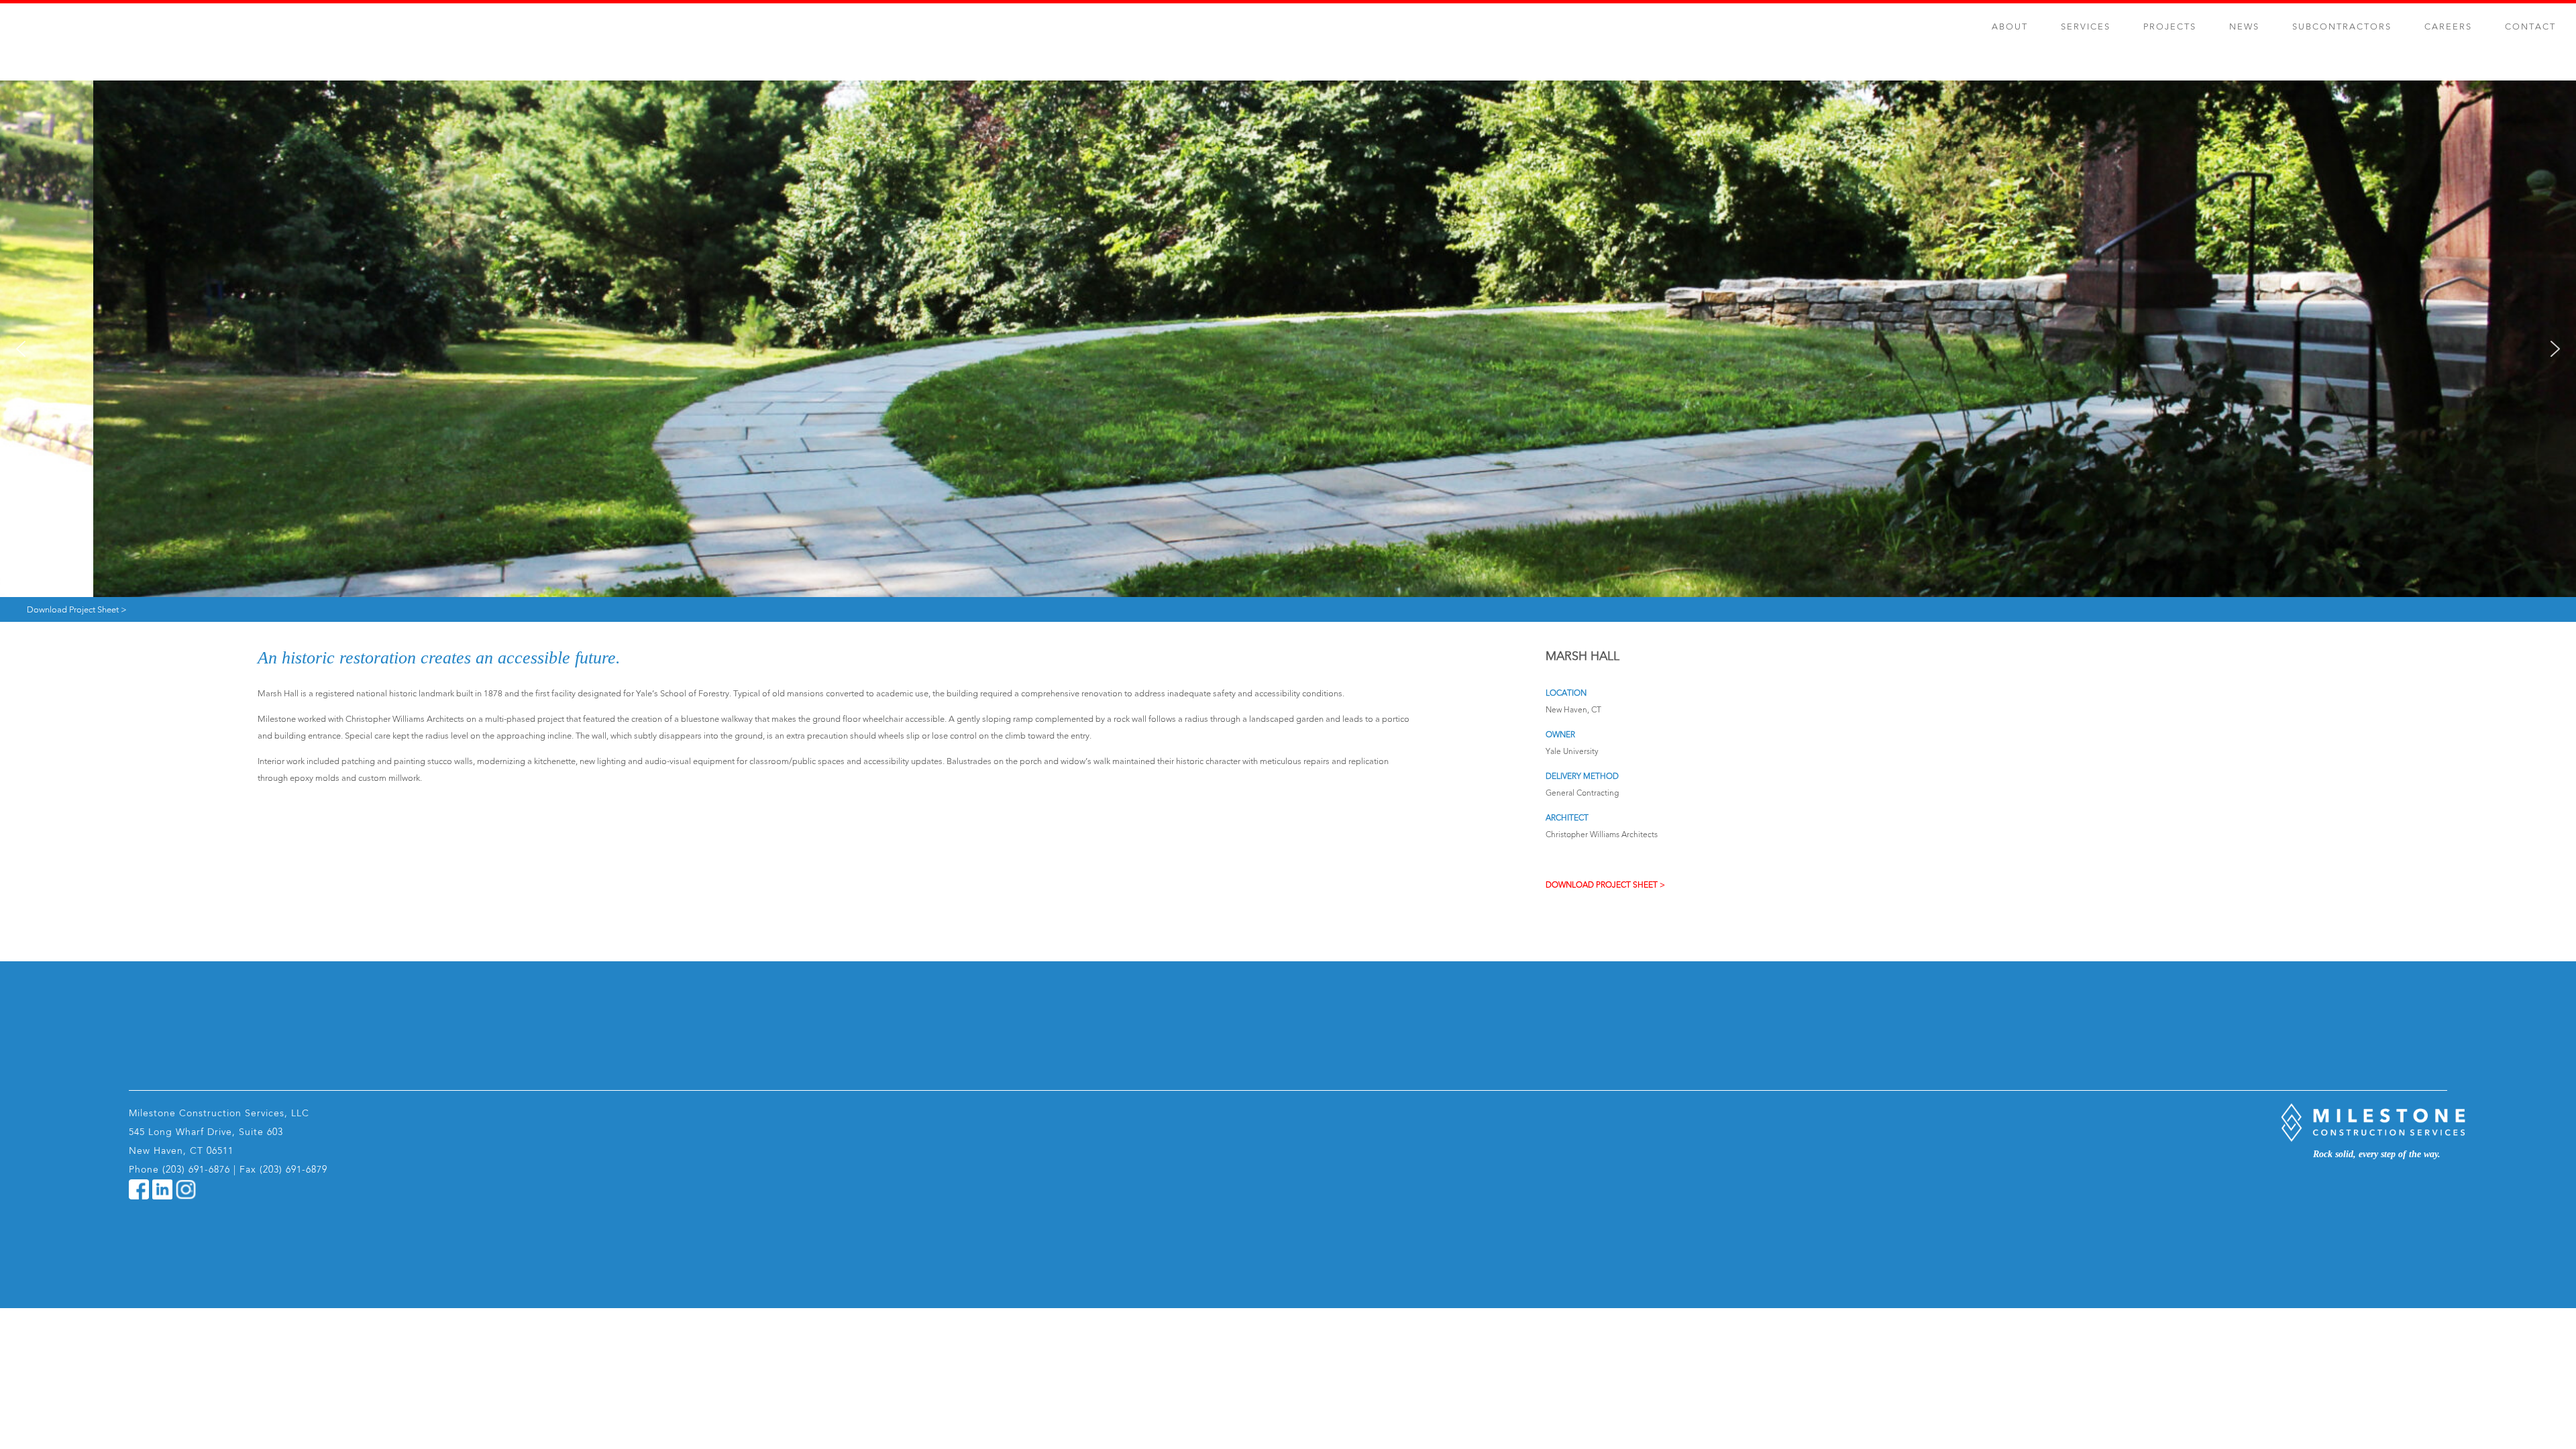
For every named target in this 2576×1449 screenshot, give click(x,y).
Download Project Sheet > (77, 610)
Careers (2448, 27)
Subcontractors (2342, 27)
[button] (21, 349)
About (2010, 27)
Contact (2530, 27)
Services (2086, 27)
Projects (2170, 27)
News (2244, 27)
